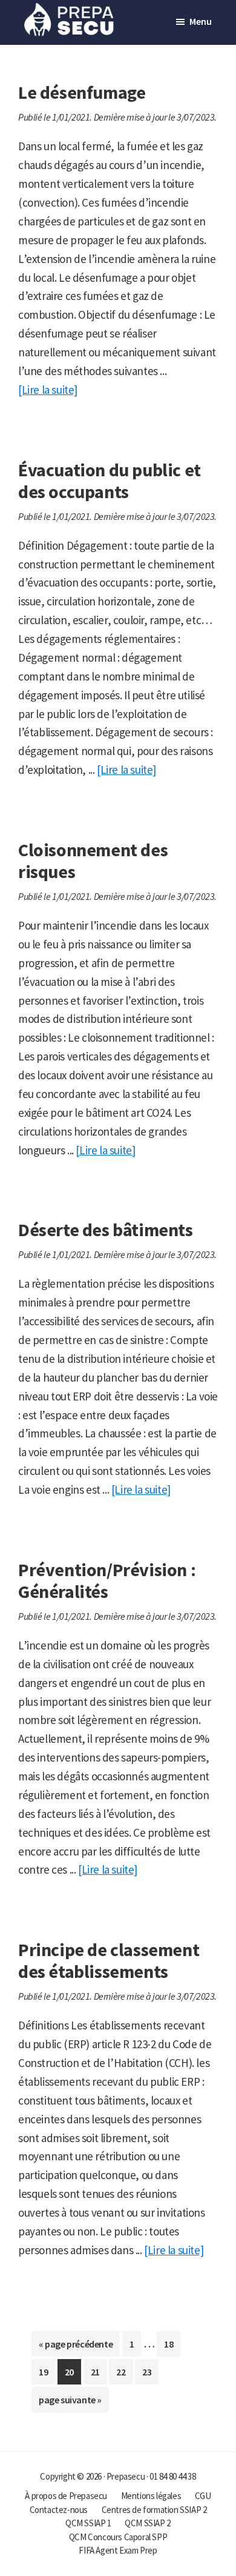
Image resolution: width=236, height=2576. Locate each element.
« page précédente (76, 2347)
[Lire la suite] (48, 390)
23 (150, 2375)
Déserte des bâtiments (106, 1230)
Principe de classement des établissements (109, 1960)
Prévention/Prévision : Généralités (107, 1580)
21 (99, 2375)
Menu (201, 21)
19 (47, 2375)
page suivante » (70, 2403)
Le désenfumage (82, 92)
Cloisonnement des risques (93, 860)
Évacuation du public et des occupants (110, 481)
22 (124, 2375)
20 (73, 2375)
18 (172, 2347)
